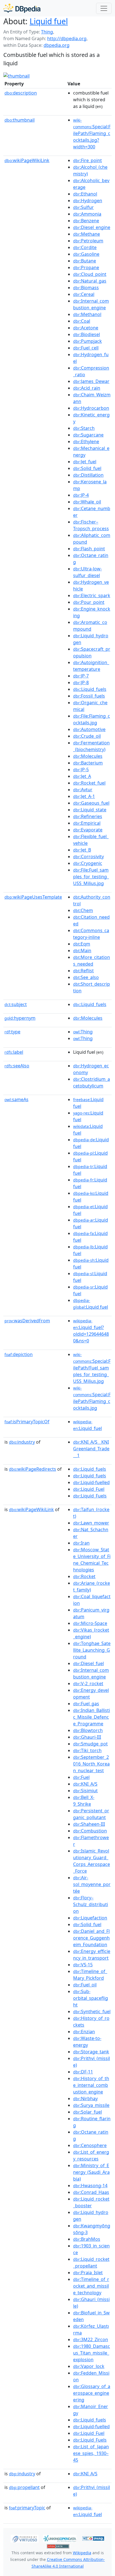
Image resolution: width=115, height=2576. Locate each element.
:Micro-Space (90, 1623)
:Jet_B (82, 850)
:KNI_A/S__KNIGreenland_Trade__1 (91, 1449)
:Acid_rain (87, 388)
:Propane (86, 267)
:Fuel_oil (85, 1985)
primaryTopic (27, 2508)
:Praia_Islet (88, 2273)
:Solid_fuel (87, 468)
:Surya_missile (91, 2105)
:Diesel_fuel (88, 1663)
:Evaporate (88, 830)
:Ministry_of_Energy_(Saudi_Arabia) (91, 2172)
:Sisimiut (85, 1791)
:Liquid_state (90, 810)
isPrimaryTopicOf (27, 1422)
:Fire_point (88, 160)
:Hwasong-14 (90, 2186)
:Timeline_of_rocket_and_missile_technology (91, 2286)
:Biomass (86, 288)
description (21, 93)
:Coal (82, 321)
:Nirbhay (85, 2099)
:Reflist (83, 971)
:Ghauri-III (87, 1737)
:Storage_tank (91, 2052)
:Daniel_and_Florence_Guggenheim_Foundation (91, 1938)
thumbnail (20, 120)
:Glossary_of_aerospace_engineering (92, 2393)
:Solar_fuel (88, 2112)
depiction (19, 1354)
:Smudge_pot (90, 1744)
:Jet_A (82, 776)
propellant (24, 2487)
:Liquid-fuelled (91, 1482)
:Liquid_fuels (90, 689)
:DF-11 (83, 2072)
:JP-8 (81, 682)
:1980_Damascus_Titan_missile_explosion (92, 2353)
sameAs (16, 1099)
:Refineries (88, 816)
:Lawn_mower (91, 1523)
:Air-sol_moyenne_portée (92, 1884)
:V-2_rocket (88, 1683)
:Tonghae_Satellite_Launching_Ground (92, 1650)
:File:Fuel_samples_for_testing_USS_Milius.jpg (91, 877)
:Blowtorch (88, 1730)
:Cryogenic (88, 863)
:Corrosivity (88, 857)
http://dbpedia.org (67, 38)
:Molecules (88, 756)
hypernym (20, 1018)
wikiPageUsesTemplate (33, 897)
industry (22, 1442)
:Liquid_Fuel (89, 1489)
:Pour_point (89, 602)
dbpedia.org (57, 45)
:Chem (83, 910)
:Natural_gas (90, 281)
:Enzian (84, 2032)
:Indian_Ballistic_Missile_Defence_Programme (92, 1717)
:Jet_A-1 (84, 796)
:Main (82, 951)
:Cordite (85, 247)
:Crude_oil (87, 736)
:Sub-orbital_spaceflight (91, 1998)
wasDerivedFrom (27, 1321)
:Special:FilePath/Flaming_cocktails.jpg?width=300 (92, 134)
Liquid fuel (49, 21)
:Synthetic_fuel (92, 2011)
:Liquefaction (90, 1918)
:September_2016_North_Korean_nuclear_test (91, 1764)
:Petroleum (88, 241)
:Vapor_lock (89, 2366)
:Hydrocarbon (91, 408)
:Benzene (86, 221)
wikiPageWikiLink (27, 160)
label (14, 1052)
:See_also (86, 977)
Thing (47, 32)
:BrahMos (87, 2239)
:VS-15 (83, 1965)
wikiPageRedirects (33, 1469)
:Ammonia (87, 214)
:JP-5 (81, 770)
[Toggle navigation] (104, 8)
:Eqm (82, 944)
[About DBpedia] (22, 8)
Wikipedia (82, 2553)
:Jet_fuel (85, 462)
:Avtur (83, 790)
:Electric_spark (92, 595)
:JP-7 (81, 676)
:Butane (85, 261)
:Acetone (86, 328)
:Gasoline (86, 254)
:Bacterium (88, 763)
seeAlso (17, 1066)
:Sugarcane (88, 435)
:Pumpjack (88, 341)
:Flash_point (89, 549)
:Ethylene (86, 442)
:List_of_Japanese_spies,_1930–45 (91, 2453)
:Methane (87, 234)
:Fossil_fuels (89, 696)
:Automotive (89, 729)
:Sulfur (83, 207)
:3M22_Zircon (91, 2339)
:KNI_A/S (85, 1784)
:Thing (83, 1032)
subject (16, 1004)
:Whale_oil (87, 502)
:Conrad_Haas (91, 2192)
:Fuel (81, 1777)
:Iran (81, 1543)
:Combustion (90, 1831)
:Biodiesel (87, 334)
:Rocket (84, 1576)
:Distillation (88, 475)
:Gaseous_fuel (91, 803)
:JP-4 (81, 495)
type (12, 1032)
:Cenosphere (90, 2145)
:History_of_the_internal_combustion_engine (91, 2085)
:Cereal (84, 294)
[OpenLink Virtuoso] (25, 2538)
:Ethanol (85, 194)
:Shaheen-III (89, 1824)
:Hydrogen (88, 201)
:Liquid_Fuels (90, 1496)
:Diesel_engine (92, 227)
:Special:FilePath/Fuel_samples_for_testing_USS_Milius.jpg (92, 1368)
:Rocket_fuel (89, 783)
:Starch (84, 428)
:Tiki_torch (87, 1750)
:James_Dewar (91, 381)
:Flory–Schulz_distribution (91, 1904)
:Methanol (87, 314)
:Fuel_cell (86, 348)
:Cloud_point (90, 274)
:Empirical (87, 823)
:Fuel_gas (86, 1704)
